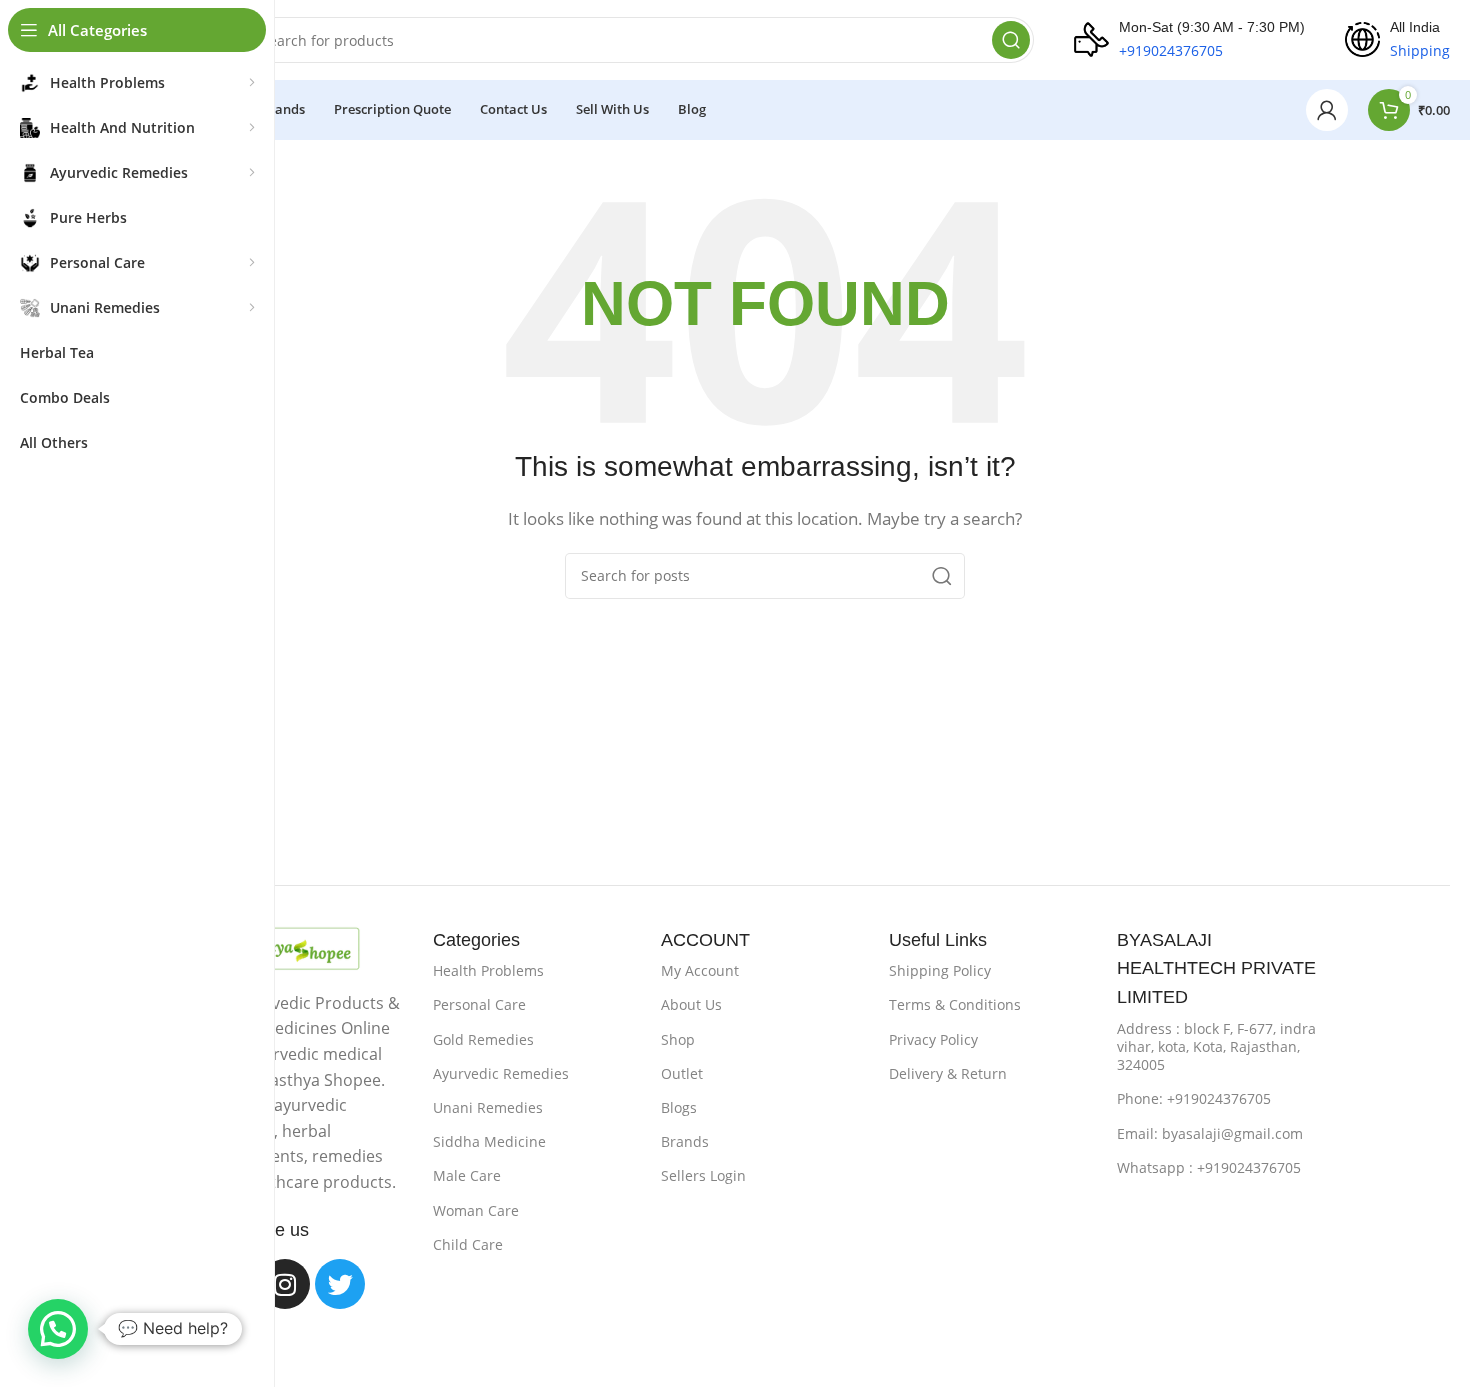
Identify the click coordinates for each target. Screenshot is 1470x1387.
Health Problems (488, 970)
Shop (678, 1039)
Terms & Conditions (955, 1004)
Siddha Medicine (489, 1141)
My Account (700, 970)
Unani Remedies (488, 1107)
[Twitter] (340, 1284)
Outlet (682, 1073)
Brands (685, 1141)
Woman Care (476, 1210)
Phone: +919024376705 (1194, 1098)
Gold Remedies (483, 1039)
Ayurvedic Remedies (501, 1073)
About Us (691, 1004)
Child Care (468, 1244)
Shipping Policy (940, 970)
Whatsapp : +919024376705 (1209, 1167)
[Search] (1011, 40)
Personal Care (479, 1004)
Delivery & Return (948, 1073)
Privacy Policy (933, 1039)
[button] (58, 1329)
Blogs (679, 1107)
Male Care (467, 1175)
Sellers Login (703, 1175)
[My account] (1327, 110)
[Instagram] (285, 1284)
